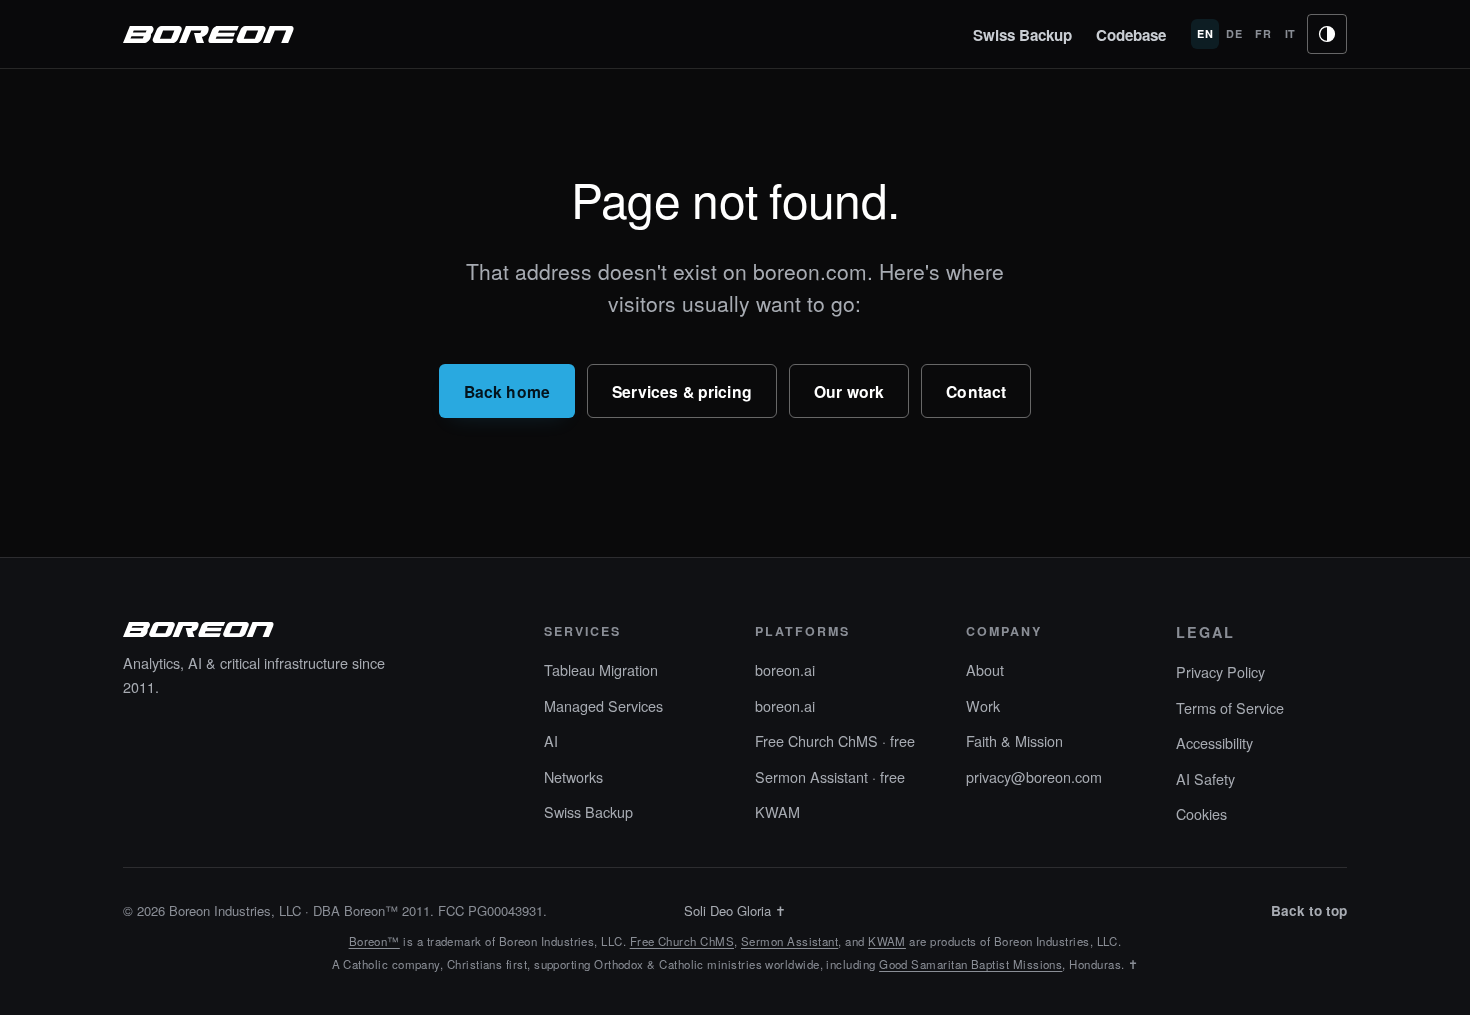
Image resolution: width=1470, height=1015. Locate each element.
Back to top (1309, 910)
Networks (573, 776)
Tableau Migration (601, 669)
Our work (849, 391)
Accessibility (1214, 742)
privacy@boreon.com (1034, 776)
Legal (1205, 632)
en (1205, 33)
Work (983, 705)
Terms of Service (1230, 707)
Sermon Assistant (789, 941)
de (1234, 33)
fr (1263, 33)
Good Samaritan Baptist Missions (970, 964)
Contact (976, 391)
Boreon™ (374, 941)
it (1290, 33)
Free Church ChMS (682, 941)
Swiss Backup (1022, 36)
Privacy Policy (1220, 671)
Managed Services (603, 705)
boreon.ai (785, 669)
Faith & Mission (1014, 740)
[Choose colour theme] (1327, 34)
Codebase (1131, 36)
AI (551, 740)
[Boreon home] (209, 34)
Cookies (1201, 813)
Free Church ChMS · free (835, 740)
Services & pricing (682, 391)
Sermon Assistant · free (830, 776)
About (985, 669)
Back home (507, 391)
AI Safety (1205, 778)
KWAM (777, 811)
